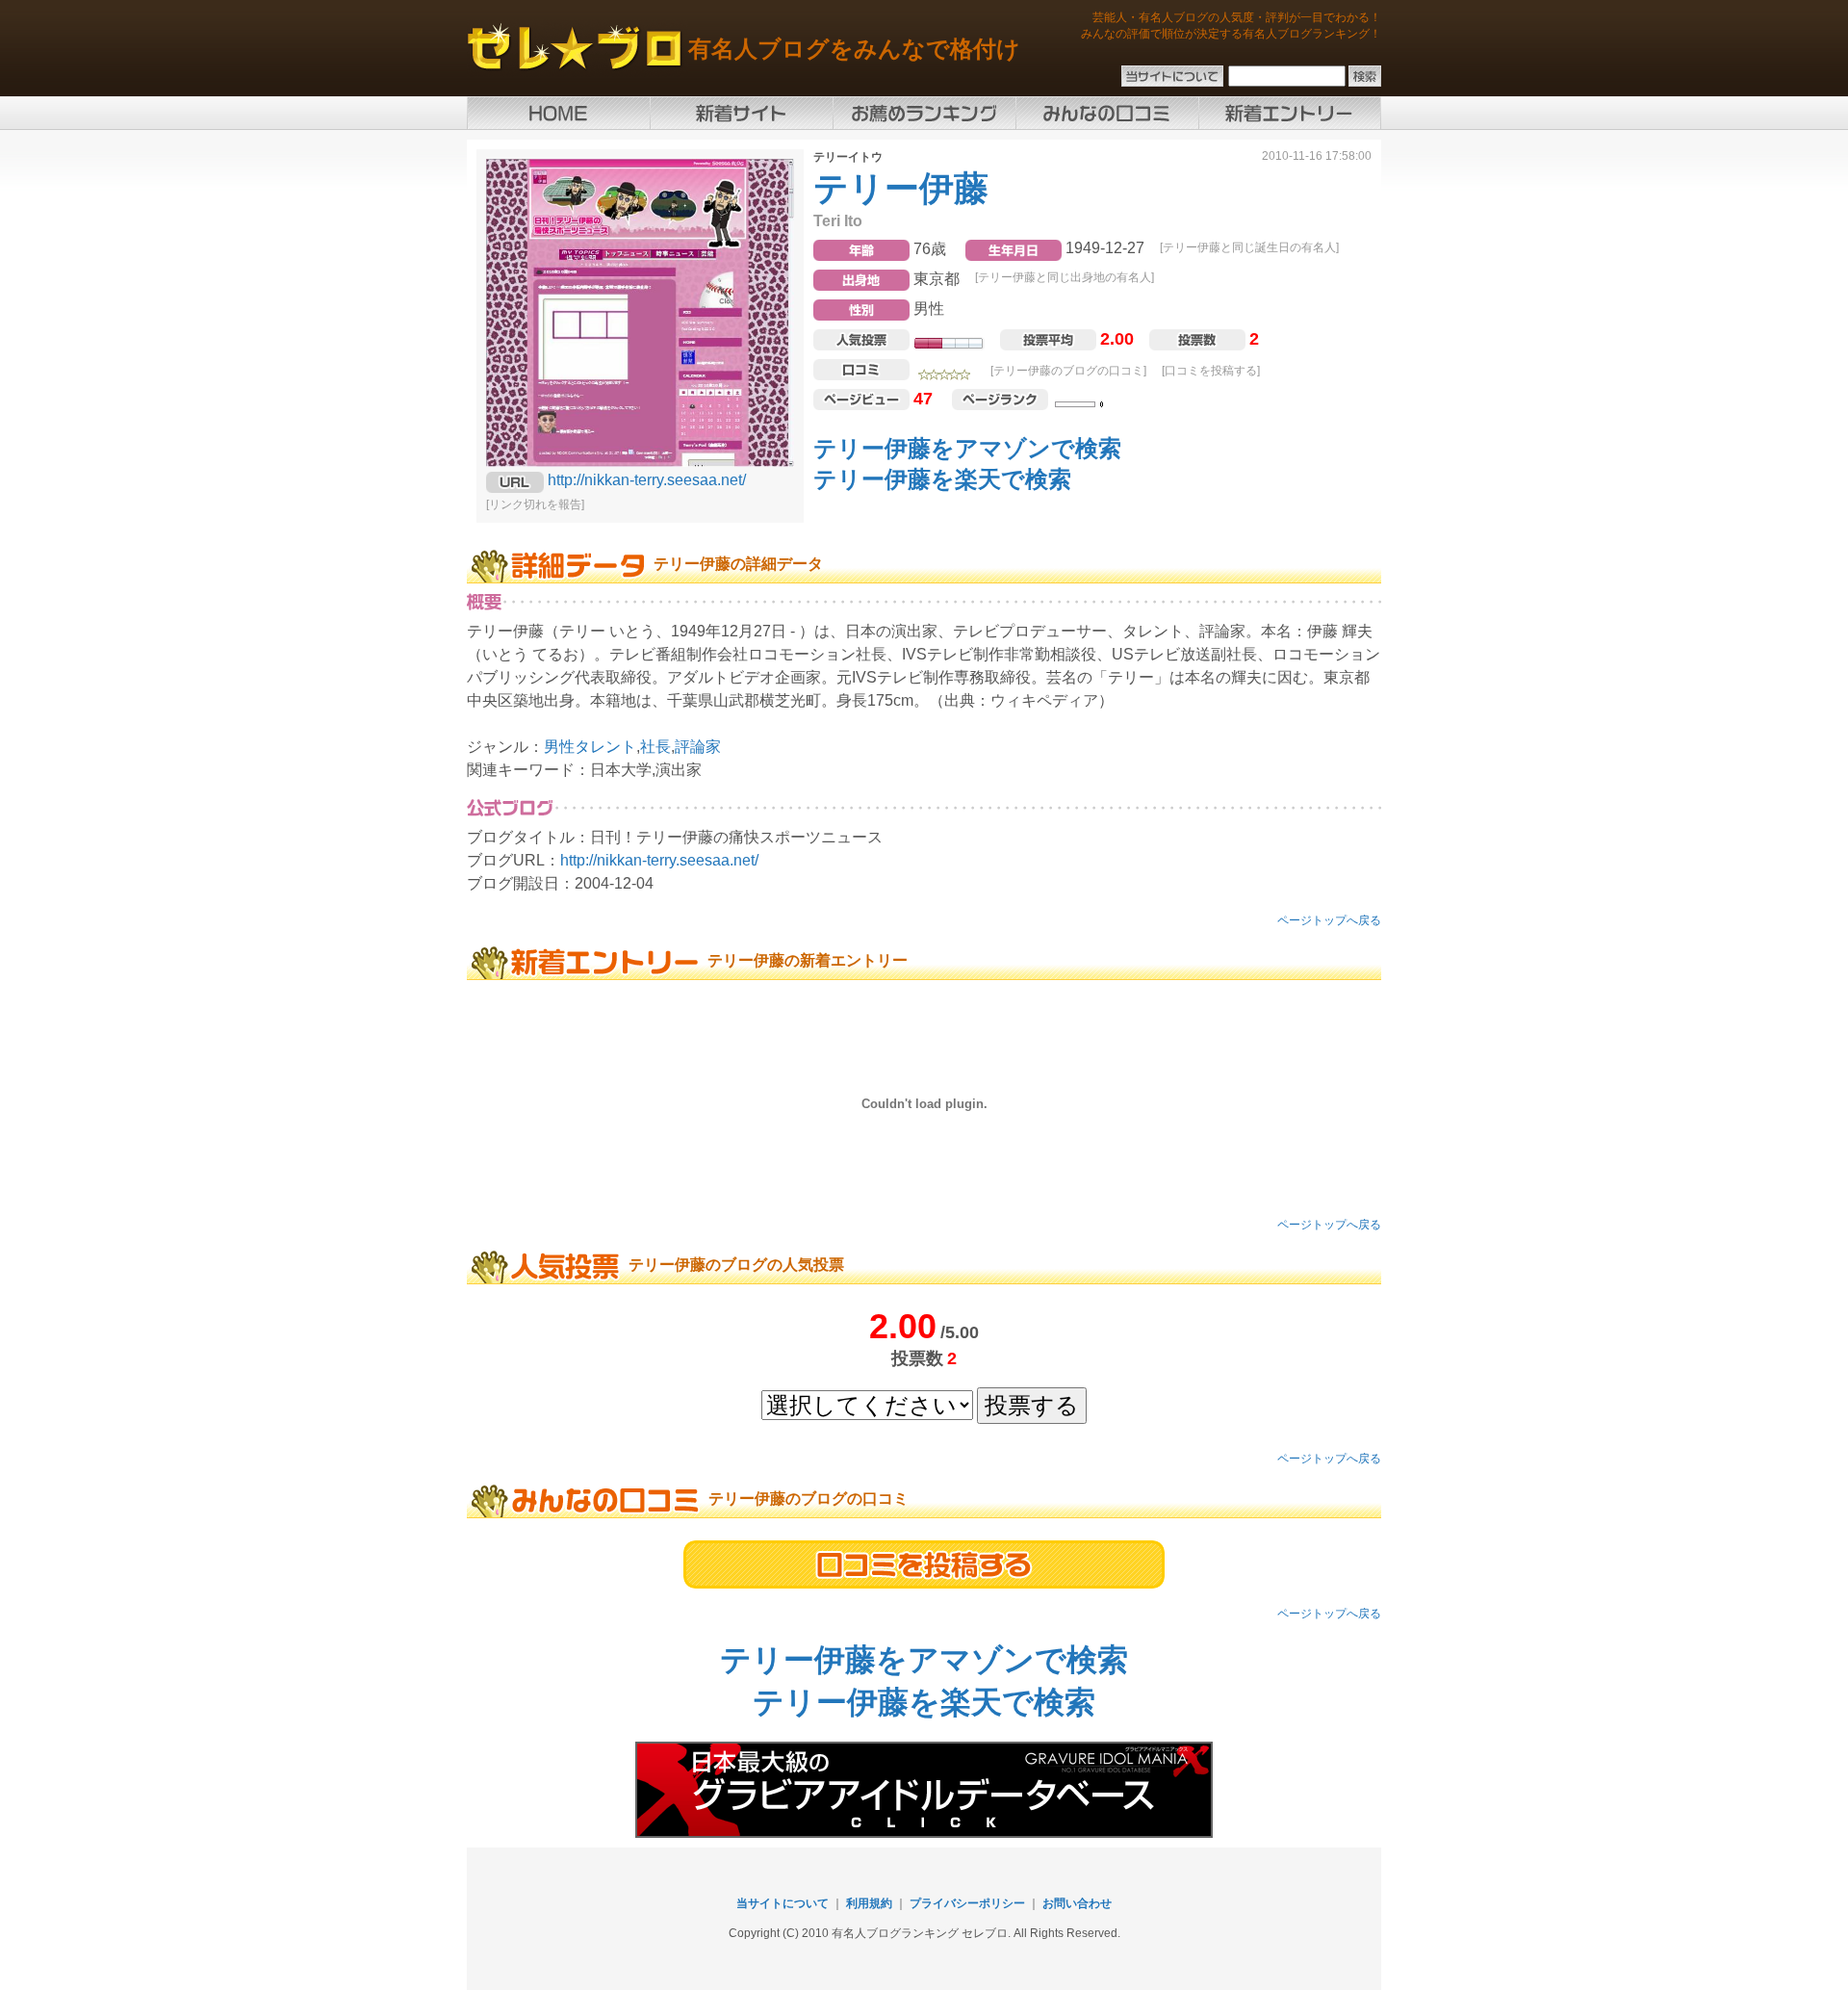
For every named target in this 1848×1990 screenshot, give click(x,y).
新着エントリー (1290, 113)
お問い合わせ (1077, 1903)
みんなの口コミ (1107, 113)
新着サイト (741, 113)
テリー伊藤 (901, 188)
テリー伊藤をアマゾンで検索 (967, 448)
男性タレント (590, 747)
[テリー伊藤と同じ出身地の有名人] (1065, 277)
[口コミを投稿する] (1211, 371)
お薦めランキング (924, 113)
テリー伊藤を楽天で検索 (942, 479)
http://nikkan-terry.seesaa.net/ (647, 480)
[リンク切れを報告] (535, 504)
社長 (655, 747)
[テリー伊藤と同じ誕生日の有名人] (1249, 247)
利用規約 (869, 1903)
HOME (558, 113)
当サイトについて (783, 1903)
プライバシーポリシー (967, 1903)
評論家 (698, 747)
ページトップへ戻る (1329, 920)
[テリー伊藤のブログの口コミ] (1068, 371)
